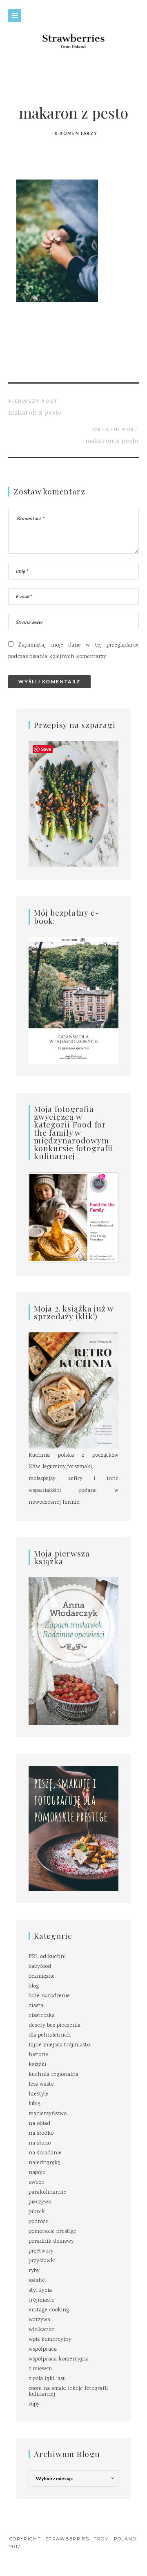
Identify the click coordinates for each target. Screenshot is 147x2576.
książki (37, 2065)
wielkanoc (41, 2330)
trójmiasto (41, 2300)
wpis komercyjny (50, 2340)
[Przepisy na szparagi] (73, 804)
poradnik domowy (51, 2241)
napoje (37, 2173)
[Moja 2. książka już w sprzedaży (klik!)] (73, 1391)
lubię (34, 2104)
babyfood (40, 1967)
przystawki (42, 2261)
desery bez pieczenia (55, 2026)
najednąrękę (44, 2163)
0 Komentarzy (76, 133)
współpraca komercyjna (59, 2359)
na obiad (39, 2124)
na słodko (41, 2134)
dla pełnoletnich (50, 2035)
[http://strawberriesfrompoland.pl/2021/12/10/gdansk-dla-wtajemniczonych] (73, 1001)
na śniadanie (45, 2153)
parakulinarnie (47, 2192)
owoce (36, 2183)
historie (38, 2055)
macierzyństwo (48, 2114)
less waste (41, 2084)
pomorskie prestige (52, 2232)
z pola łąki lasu (47, 2379)
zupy (34, 2404)
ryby (34, 2271)
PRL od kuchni (47, 1957)
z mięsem (40, 2369)
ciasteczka (42, 2016)
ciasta (36, 2006)
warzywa (39, 2320)
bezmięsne (42, 1976)
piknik (37, 2212)
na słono (40, 2143)
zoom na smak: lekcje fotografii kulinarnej (68, 2392)
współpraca (43, 2349)
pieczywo (40, 2202)
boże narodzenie (49, 1996)
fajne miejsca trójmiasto (59, 2045)
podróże (38, 2222)
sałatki (37, 2281)
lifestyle (39, 2094)
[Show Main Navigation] (15, 16)
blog (34, 1986)
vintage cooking (49, 2310)
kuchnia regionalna (53, 2075)
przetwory (41, 2251)
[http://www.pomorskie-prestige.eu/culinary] (73, 1828)
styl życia (40, 2291)
